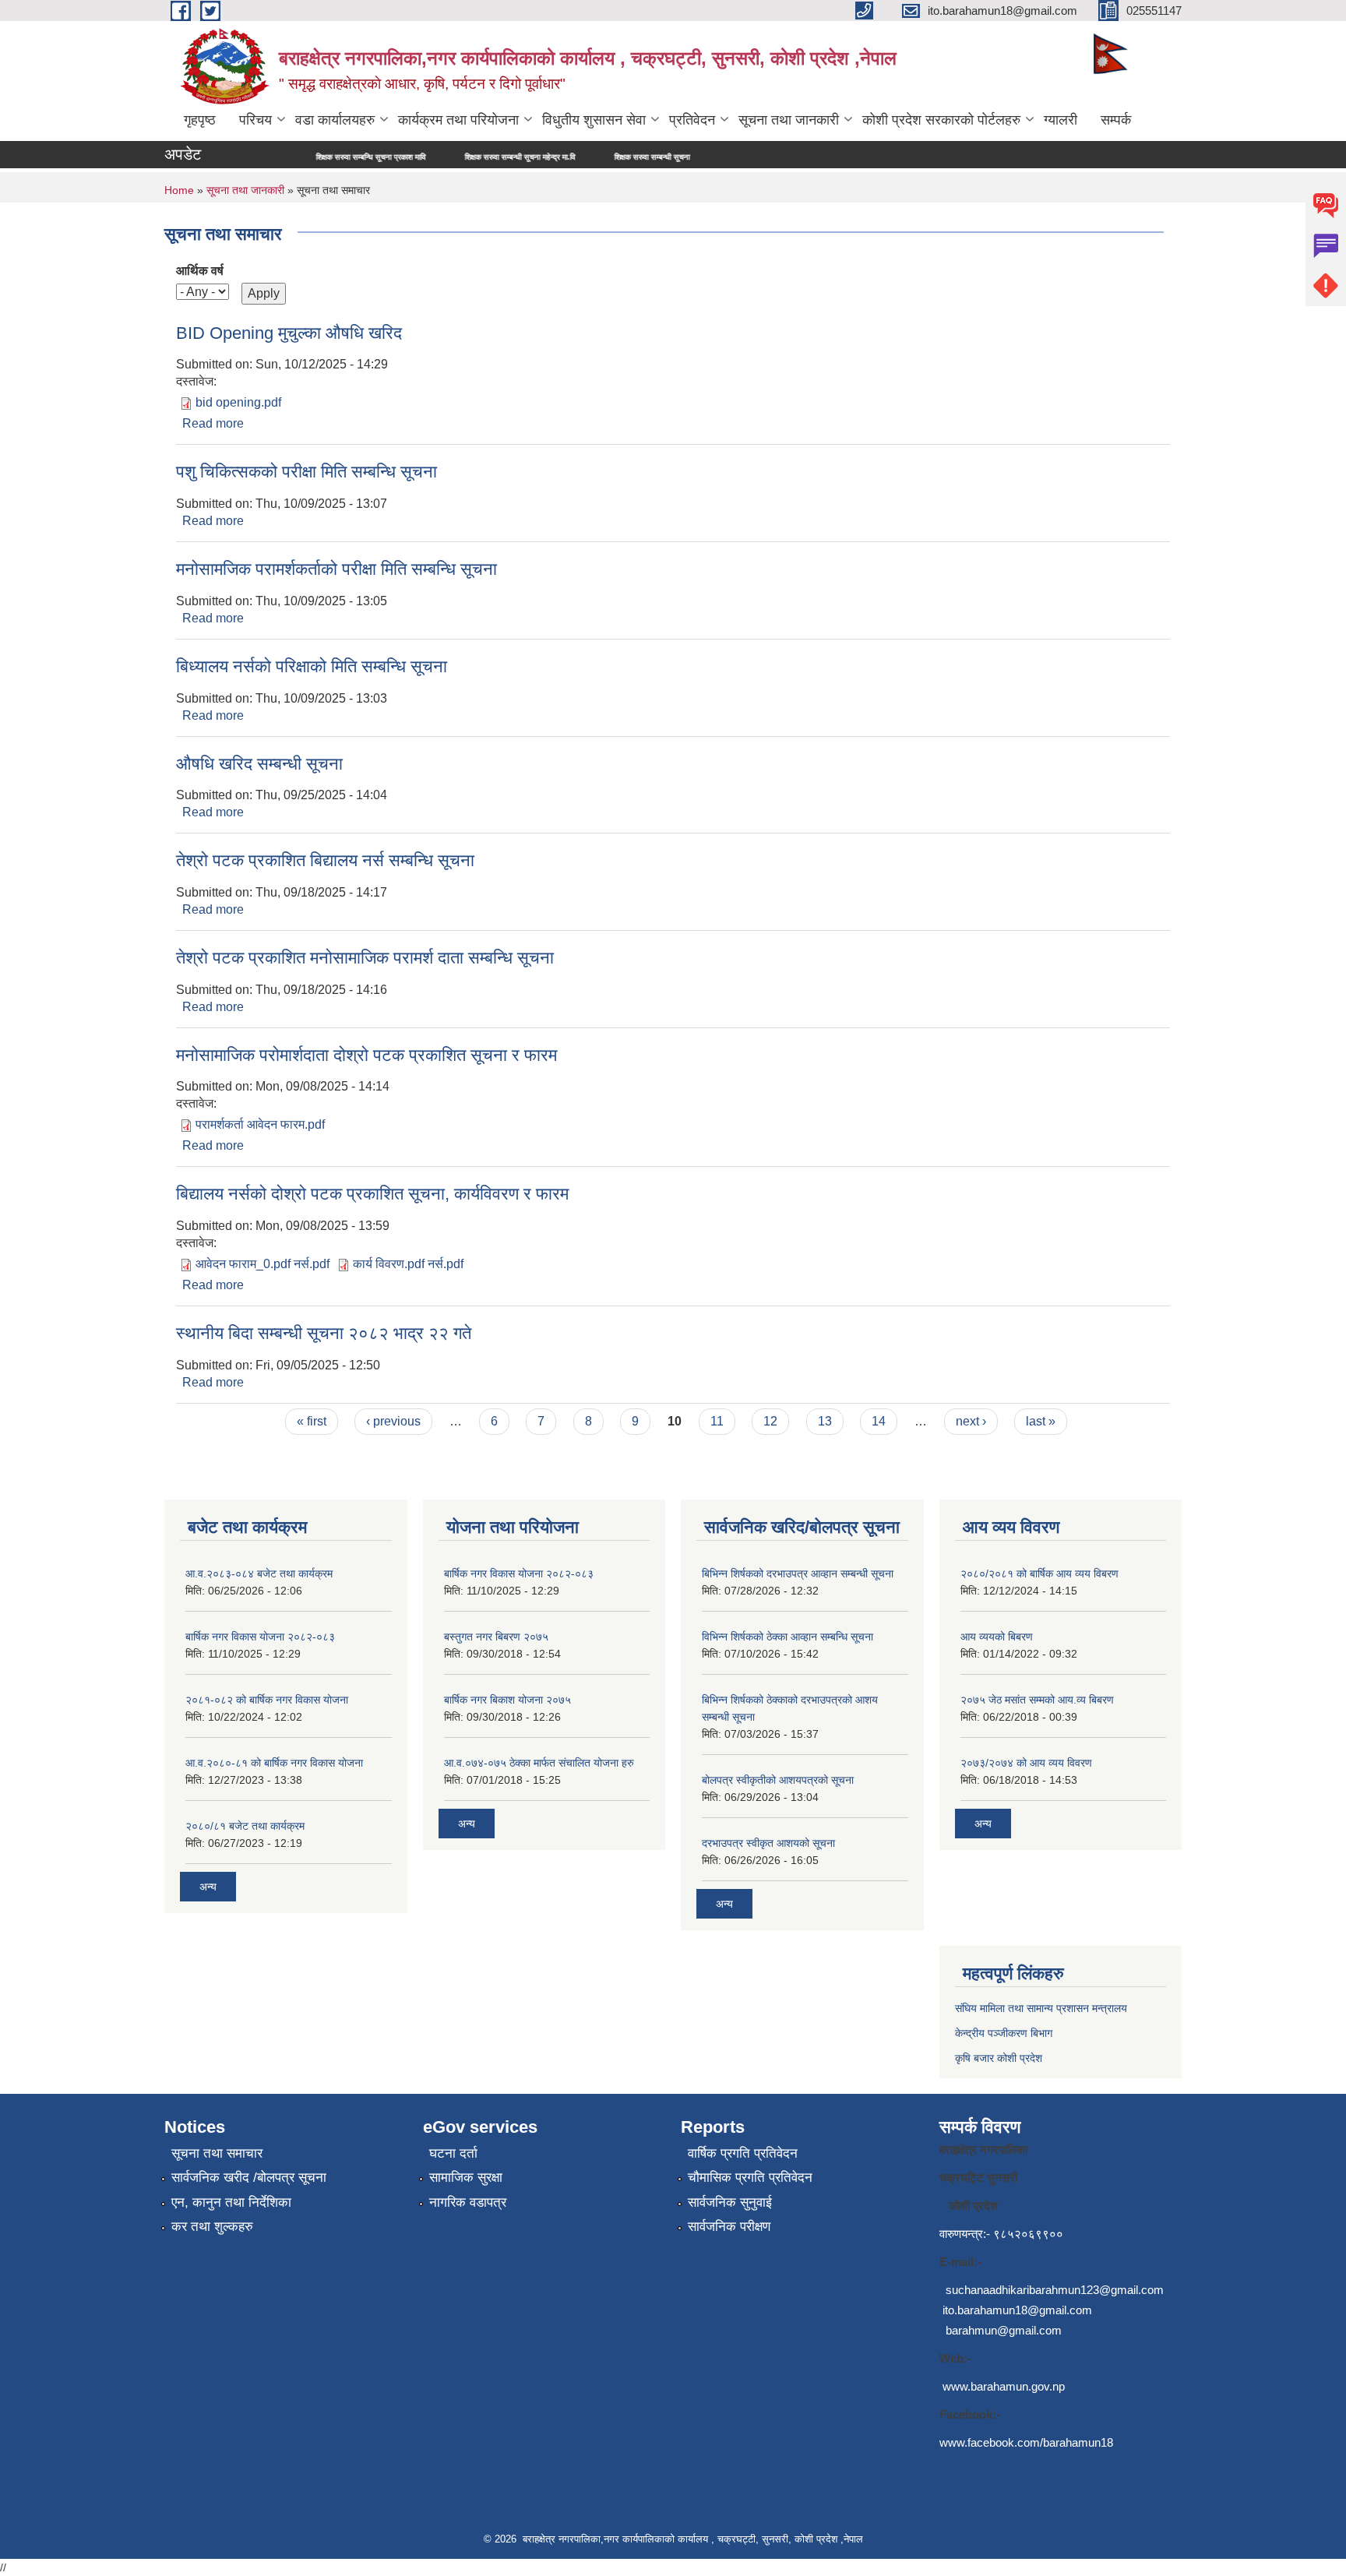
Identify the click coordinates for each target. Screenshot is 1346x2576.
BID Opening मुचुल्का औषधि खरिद (289, 333)
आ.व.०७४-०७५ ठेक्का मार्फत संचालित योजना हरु (539, 1763)
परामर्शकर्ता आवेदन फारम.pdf (260, 1124)
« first (312, 1421)
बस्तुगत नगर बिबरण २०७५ (496, 1637)
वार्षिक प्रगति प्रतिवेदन (743, 2153)
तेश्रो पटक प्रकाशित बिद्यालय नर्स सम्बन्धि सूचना (325, 860)
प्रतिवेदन (692, 120)
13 (825, 1421)
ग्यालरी (1061, 120)
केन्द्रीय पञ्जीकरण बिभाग (1004, 2033)
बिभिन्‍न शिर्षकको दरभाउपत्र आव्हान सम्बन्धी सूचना (798, 1573)
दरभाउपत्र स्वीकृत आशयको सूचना (768, 1843)
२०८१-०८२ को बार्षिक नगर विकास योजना (267, 1700)
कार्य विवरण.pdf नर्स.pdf (408, 1264)
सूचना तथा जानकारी (789, 120)
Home (179, 190)
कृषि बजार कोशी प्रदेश (1000, 2058)
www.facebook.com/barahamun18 (1026, 2442)
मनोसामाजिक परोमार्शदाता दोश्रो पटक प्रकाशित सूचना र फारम (366, 1055)
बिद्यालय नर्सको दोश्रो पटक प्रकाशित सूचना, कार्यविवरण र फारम (372, 1194)
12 (770, 1421)
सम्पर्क (1116, 120)
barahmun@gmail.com (1004, 2330)
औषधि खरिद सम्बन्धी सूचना (259, 764)
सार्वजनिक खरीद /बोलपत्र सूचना (249, 2178)
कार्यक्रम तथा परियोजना (458, 120)
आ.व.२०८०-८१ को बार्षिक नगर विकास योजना (274, 1763)
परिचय (255, 120)
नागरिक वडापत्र (468, 2202)
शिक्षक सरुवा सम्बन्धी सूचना (572, 157)
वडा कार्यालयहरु (335, 120)
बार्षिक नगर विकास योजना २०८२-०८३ (260, 1637)
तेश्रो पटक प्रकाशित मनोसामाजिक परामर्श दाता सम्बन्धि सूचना (365, 958)
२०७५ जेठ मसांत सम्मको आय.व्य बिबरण (1037, 1700)
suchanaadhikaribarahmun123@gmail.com (1055, 2290)
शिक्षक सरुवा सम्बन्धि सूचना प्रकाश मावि (291, 157)
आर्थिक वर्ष (200, 271)
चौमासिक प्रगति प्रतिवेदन (750, 2178)
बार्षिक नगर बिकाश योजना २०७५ (507, 1700)
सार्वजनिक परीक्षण (729, 2227)
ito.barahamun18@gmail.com (1017, 2310)
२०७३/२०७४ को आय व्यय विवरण (1026, 1763)
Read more (213, 423)
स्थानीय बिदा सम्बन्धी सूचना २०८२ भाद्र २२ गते (324, 1333)
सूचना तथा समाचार (217, 2153)
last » (1041, 1421)
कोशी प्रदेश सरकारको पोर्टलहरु (941, 120)
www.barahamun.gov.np (1004, 2386)
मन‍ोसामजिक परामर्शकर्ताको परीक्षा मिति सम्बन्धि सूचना (336, 569)
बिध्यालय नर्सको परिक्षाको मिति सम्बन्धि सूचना (312, 666)
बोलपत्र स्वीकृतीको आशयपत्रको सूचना (778, 1780)
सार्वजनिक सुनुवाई (730, 2202)
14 (879, 1421)
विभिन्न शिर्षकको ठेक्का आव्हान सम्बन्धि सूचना (788, 1637)
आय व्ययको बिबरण (997, 1637)
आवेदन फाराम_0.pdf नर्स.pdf (263, 1264)
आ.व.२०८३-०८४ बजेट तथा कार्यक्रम (259, 1573)
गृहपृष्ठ (200, 120)
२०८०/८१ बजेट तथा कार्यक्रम (245, 1826)
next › (971, 1421)
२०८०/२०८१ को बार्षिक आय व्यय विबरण (1039, 1573)
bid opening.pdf (238, 402)
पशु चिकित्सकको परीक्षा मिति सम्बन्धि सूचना (307, 472)
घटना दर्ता (453, 2153)
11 (717, 1421)
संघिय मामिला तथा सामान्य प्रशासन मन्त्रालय (1041, 2008)
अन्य (208, 1887)
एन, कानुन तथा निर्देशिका (231, 2202)
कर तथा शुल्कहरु (212, 2227)
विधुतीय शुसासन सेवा (594, 120)
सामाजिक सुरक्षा (466, 2178)
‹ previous (393, 1421)
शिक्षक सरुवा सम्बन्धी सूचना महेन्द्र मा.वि (440, 157)
